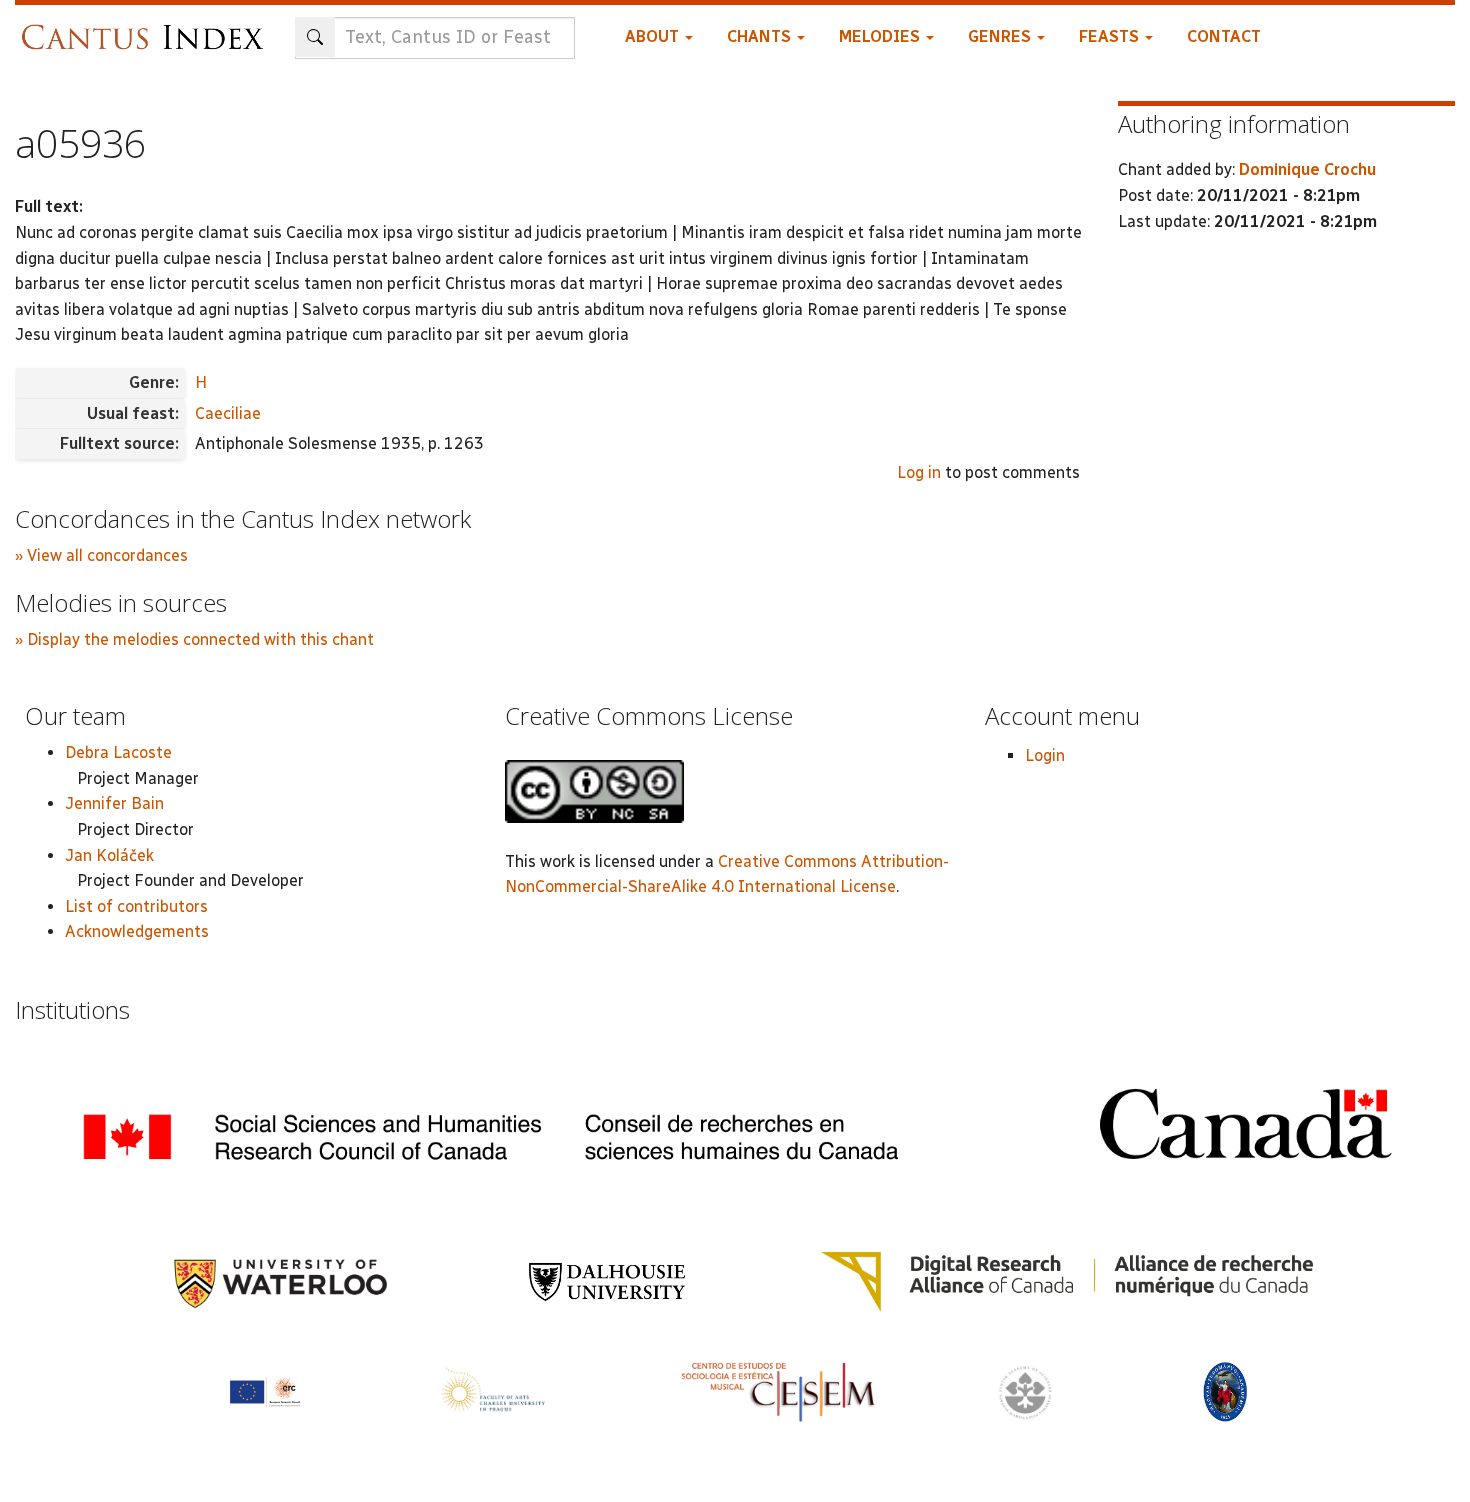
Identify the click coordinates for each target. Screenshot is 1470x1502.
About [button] (654, 36)
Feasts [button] (1111, 36)
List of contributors (136, 906)
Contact (1224, 36)
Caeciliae (228, 413)
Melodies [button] (881, 36)
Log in (919, 472)
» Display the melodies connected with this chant (194, 639)
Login (1045, 755)
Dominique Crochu (1307, 169)
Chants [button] (761, 36)
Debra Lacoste (118, 752)
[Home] (147, 27)
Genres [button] (1001, 36)
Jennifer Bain (114, 803)
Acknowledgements (137, 931)
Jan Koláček (109, 855)
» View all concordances (101, 555)
